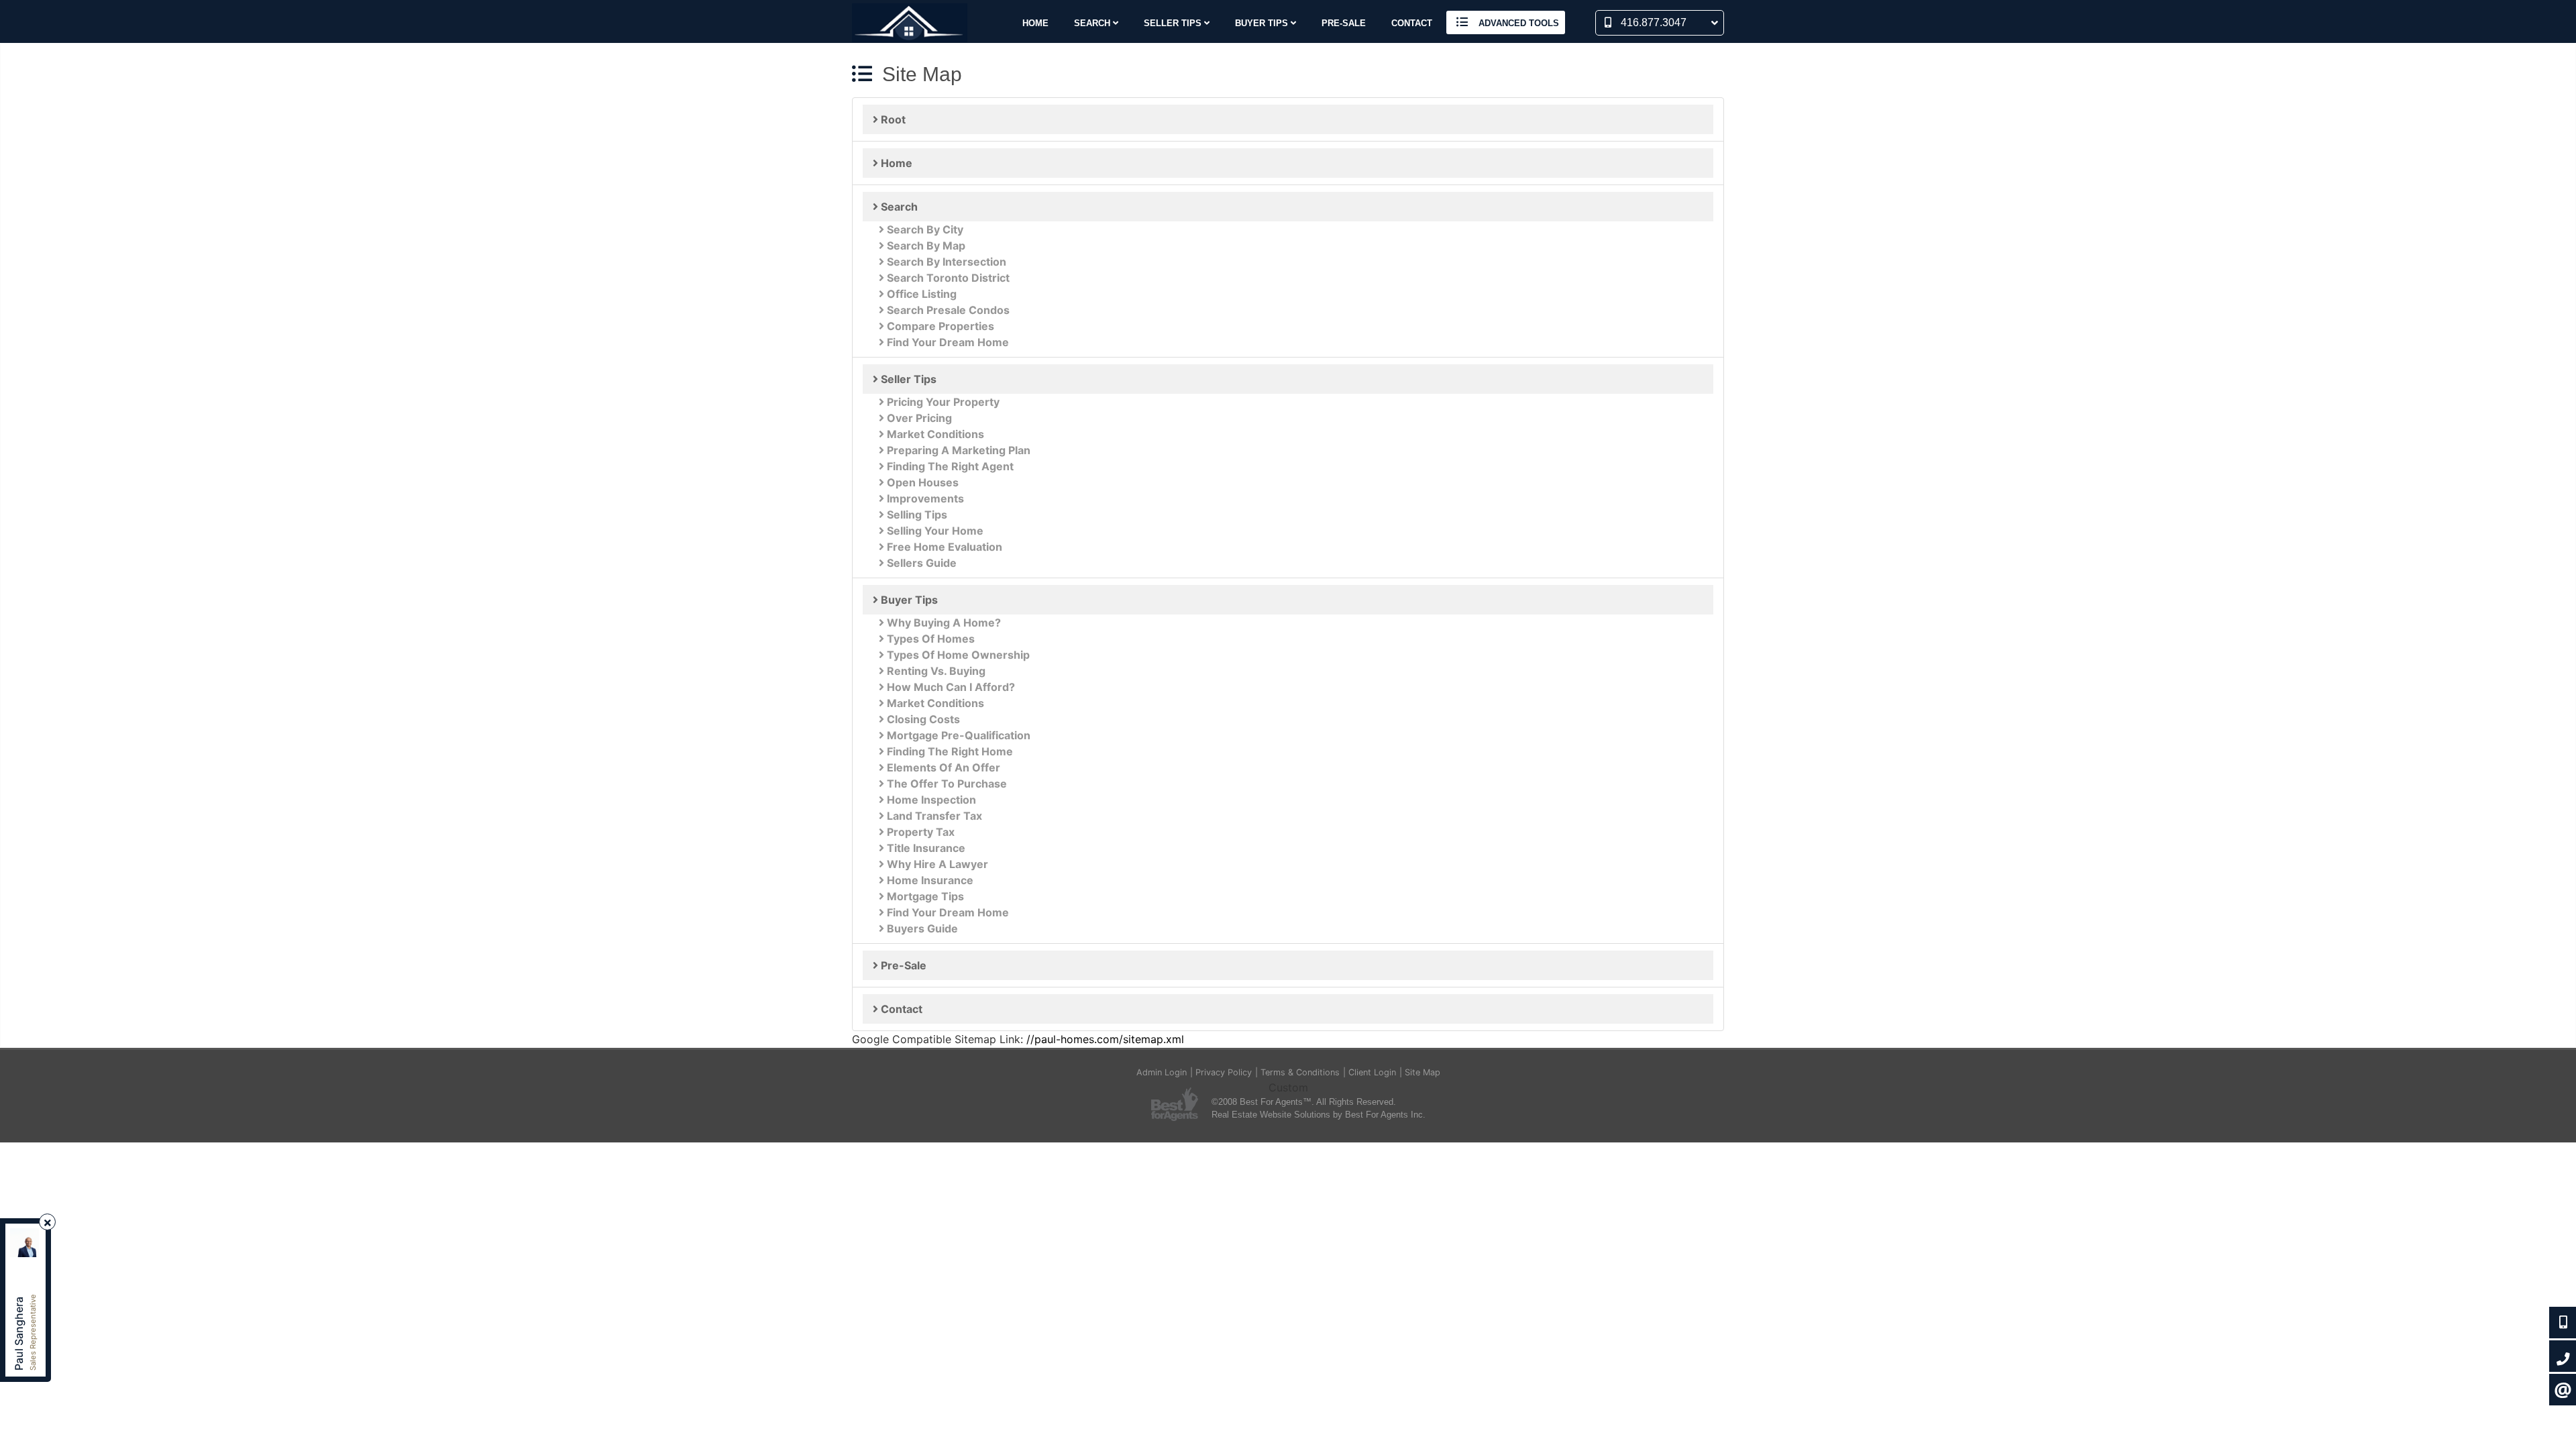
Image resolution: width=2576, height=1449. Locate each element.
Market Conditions (934, 434)
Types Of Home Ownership (957, 655)
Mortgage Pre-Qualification (957, 735)
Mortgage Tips (924, 896)
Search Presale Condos (947, 310)
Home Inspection (930, 800)
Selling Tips (916, 515)
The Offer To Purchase (946, 784)
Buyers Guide (921, 928)
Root (892, 119)
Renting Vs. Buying (935, 671)
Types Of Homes (929, 639)
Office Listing (920, 294)
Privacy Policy (1224, 1072)
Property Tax (919, 832)
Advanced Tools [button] (1517, 23)
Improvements (924, 498)
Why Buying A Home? (943, 623)
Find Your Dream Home (947, 342)
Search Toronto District (947, 278)
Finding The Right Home (949, 751)
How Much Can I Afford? (950, 687)
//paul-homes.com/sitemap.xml (1105, 1039)
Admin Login (1162, 1072)
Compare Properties (939, 326)
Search (898, 207)
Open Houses (921, 482)
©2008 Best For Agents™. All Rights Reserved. (1304, 1102)
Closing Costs (922, 719)
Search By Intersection (945, 262)
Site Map (1423, 1072)
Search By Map (925, 246)
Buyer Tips (908, 600)
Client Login (1372, 1072)
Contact (1412, 23)
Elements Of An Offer (942, 767)
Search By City (924, 229)
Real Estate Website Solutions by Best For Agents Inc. (1319, 1115)
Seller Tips (907, 379)
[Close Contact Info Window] (48, 1223)
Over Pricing (918, 418)
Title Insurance (925, 848)
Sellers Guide (920, 563)
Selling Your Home (934, 531)
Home (1035, 23)
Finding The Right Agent (949, 466)
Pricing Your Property (942, 402)
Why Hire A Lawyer (936, 864)
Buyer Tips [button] (1263, 23)
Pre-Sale (1344, 23)
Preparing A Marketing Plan (957, 450)
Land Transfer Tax (933, 816)
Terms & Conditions (1300, 1072)
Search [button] (1093, 23)
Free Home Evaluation (943, 547)
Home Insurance (929, 880)
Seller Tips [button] (1174, 23)
